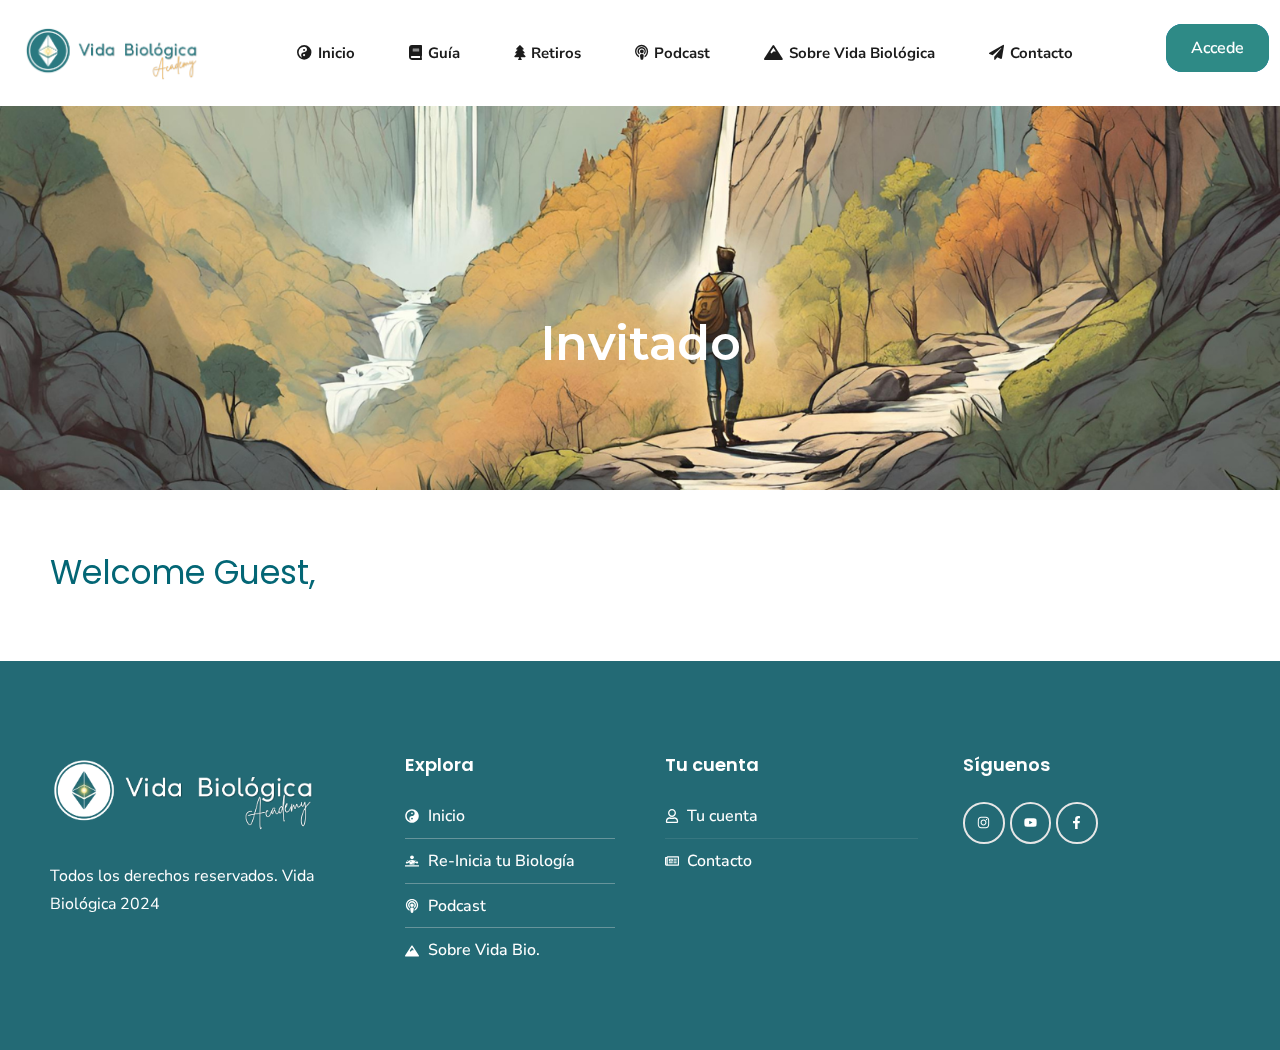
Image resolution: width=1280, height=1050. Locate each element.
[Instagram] (984, 823)
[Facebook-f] (1077, 823)
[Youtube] (1031, 823)
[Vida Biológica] (111, 52)
